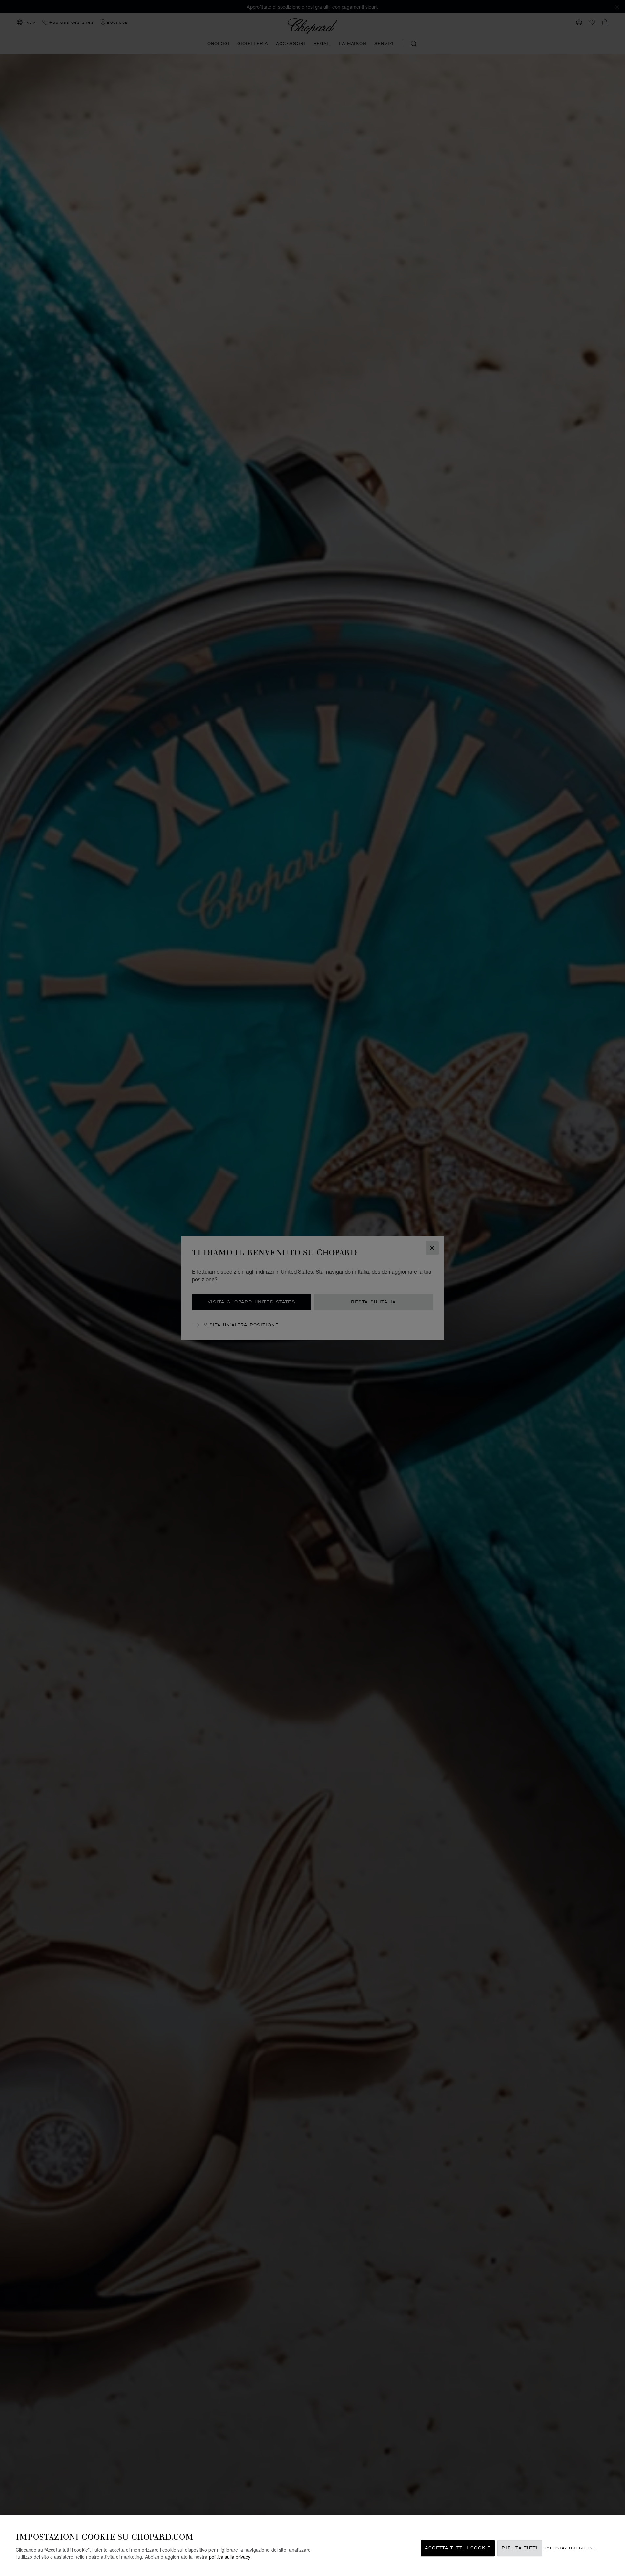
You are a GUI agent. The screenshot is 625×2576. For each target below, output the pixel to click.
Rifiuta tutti (520, 2548)
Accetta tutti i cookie (458, 2548)
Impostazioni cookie (571, 2548)
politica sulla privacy (230, 2557)
